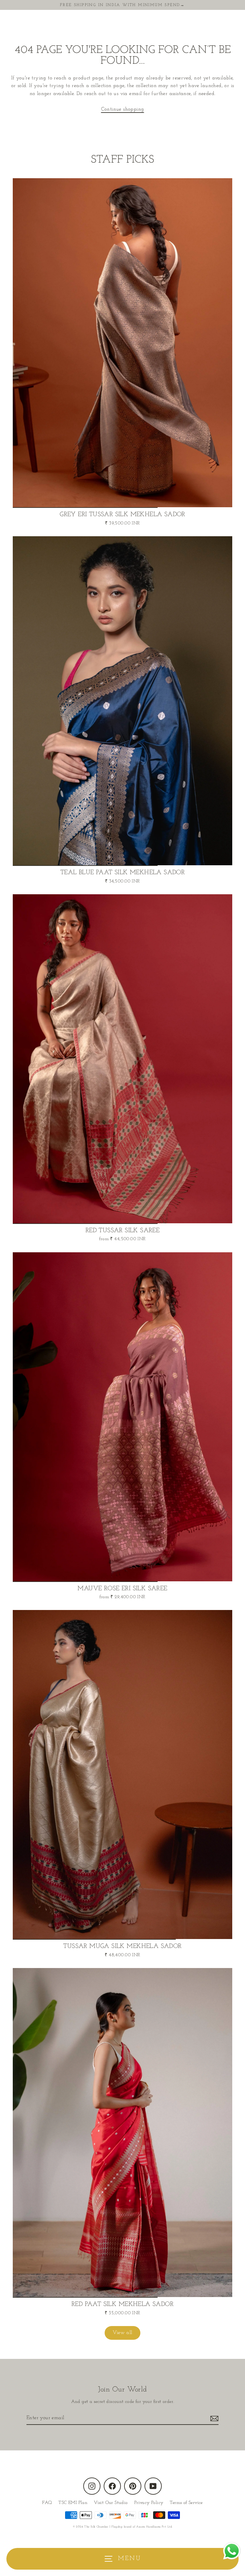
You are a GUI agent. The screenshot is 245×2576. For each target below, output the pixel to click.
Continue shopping (123, 109)
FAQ (47, 2503)
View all (122, 2333)
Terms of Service (186, 2503)
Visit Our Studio (111, 2503)
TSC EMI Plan (73, 2503)
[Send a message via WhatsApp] (232, 2551)
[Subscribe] (213, 2418)
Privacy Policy (149, 2503)
